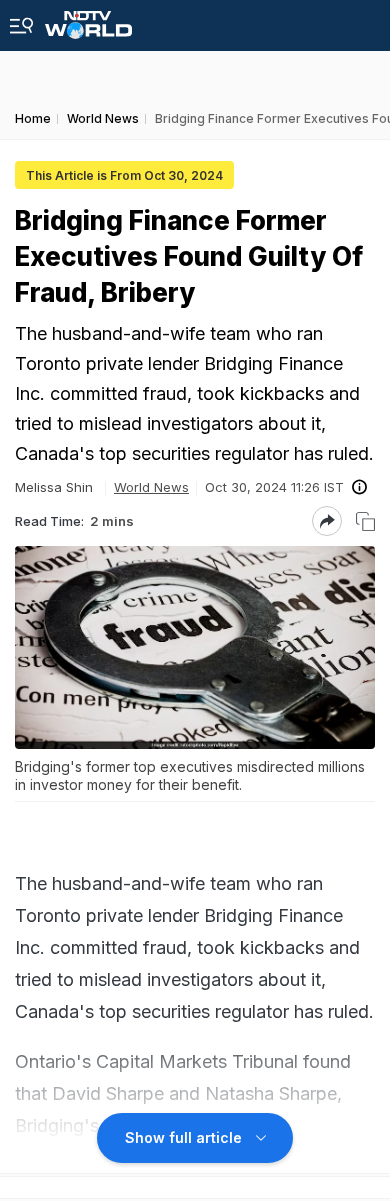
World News (151, 487)
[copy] (365, 521)
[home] (88, 19)
